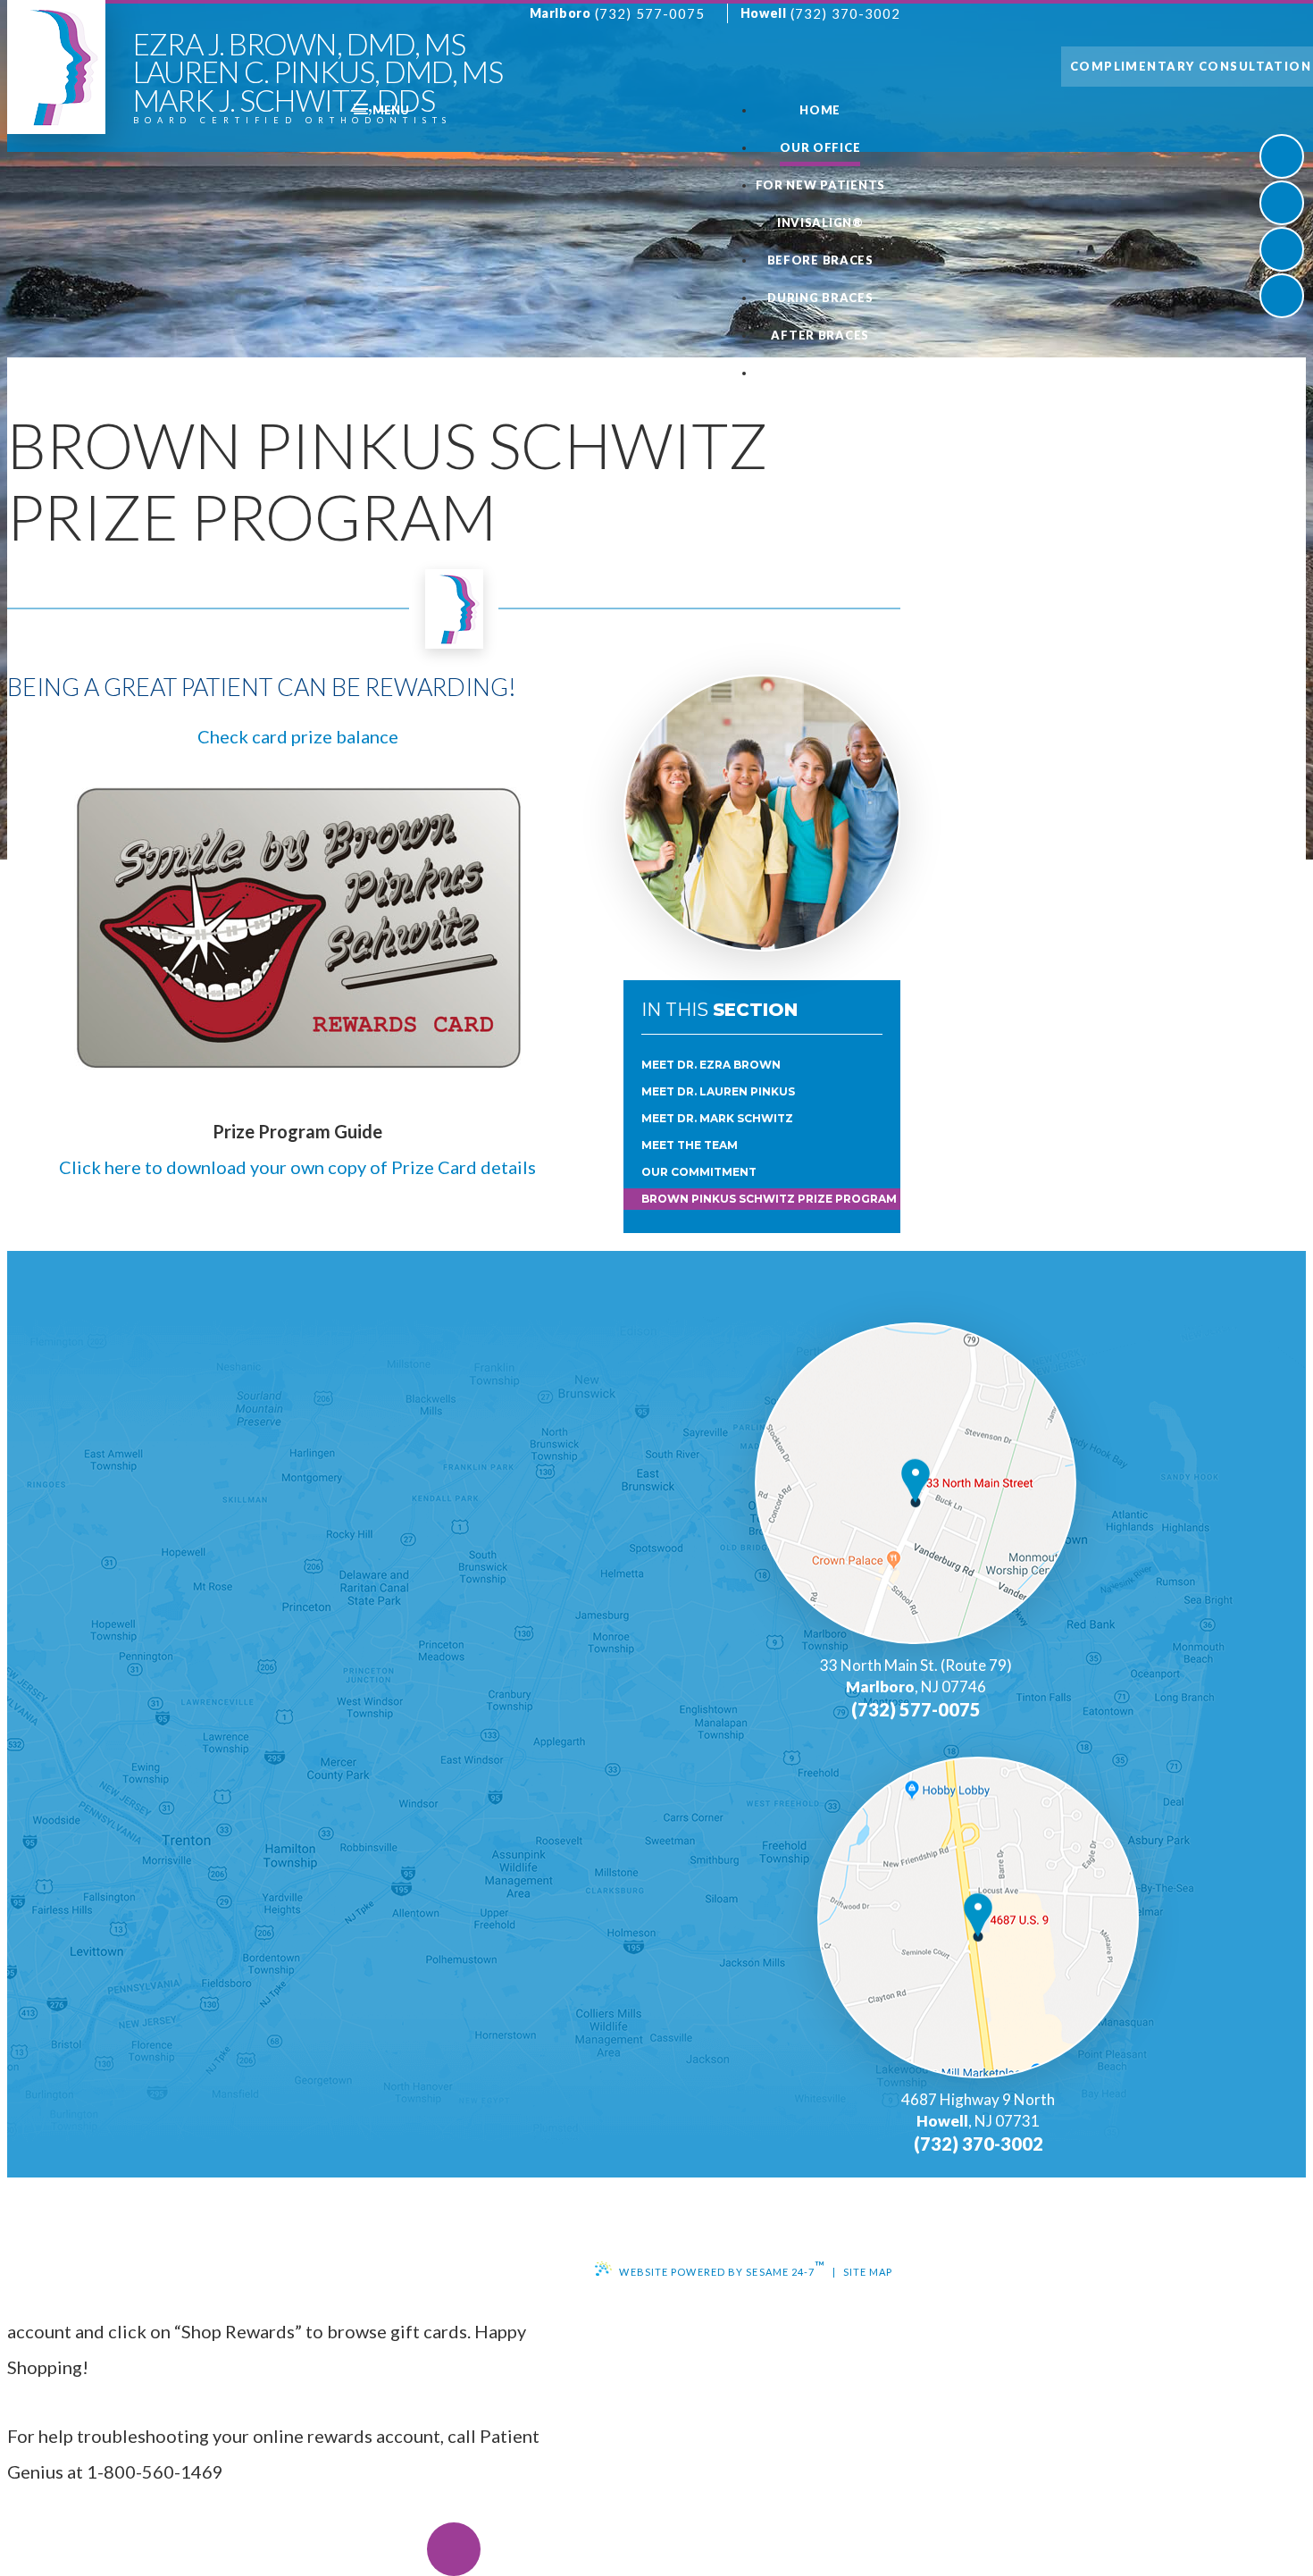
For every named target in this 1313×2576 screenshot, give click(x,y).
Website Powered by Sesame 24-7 (722, 2268)
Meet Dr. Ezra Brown (711, 1065)
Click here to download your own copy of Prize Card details (297, 1167)
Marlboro (560, 13)
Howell (763, 13)
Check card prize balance (298, 736)
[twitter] (1282, 203)
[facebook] (1282, 156)
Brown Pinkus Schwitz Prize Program (769, 1199)
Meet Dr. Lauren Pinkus (718, 1091)
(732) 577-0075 (650, 13)
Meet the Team (690, 1145)
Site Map (868, 2272)
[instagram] (1282, 249)
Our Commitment (699, 1172)
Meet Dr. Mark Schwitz (717, 1118)
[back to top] (454, 2549)
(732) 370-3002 (845, 13)
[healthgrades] (1282, 296)
